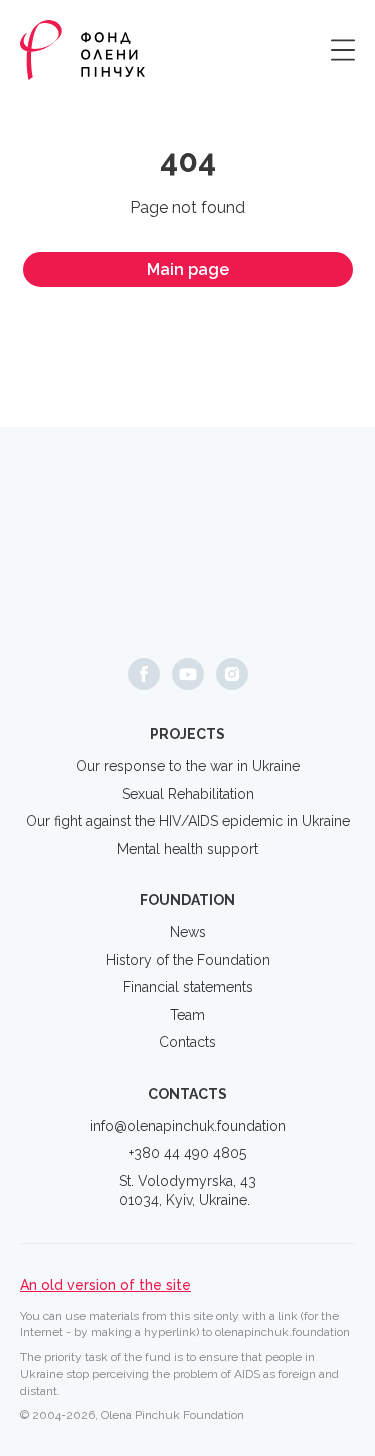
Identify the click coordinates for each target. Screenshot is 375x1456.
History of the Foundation (188, 960)
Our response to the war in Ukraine (188, 766)
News (188, 932)
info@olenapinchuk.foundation (188, 1126)
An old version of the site (105, 1285)
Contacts (187, 1042)
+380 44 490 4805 (187, 1153)
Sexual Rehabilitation (188, 794)
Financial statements (188, 987)
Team (187, 1015)
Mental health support (187, 849)
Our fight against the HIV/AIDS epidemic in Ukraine (188, 821)
